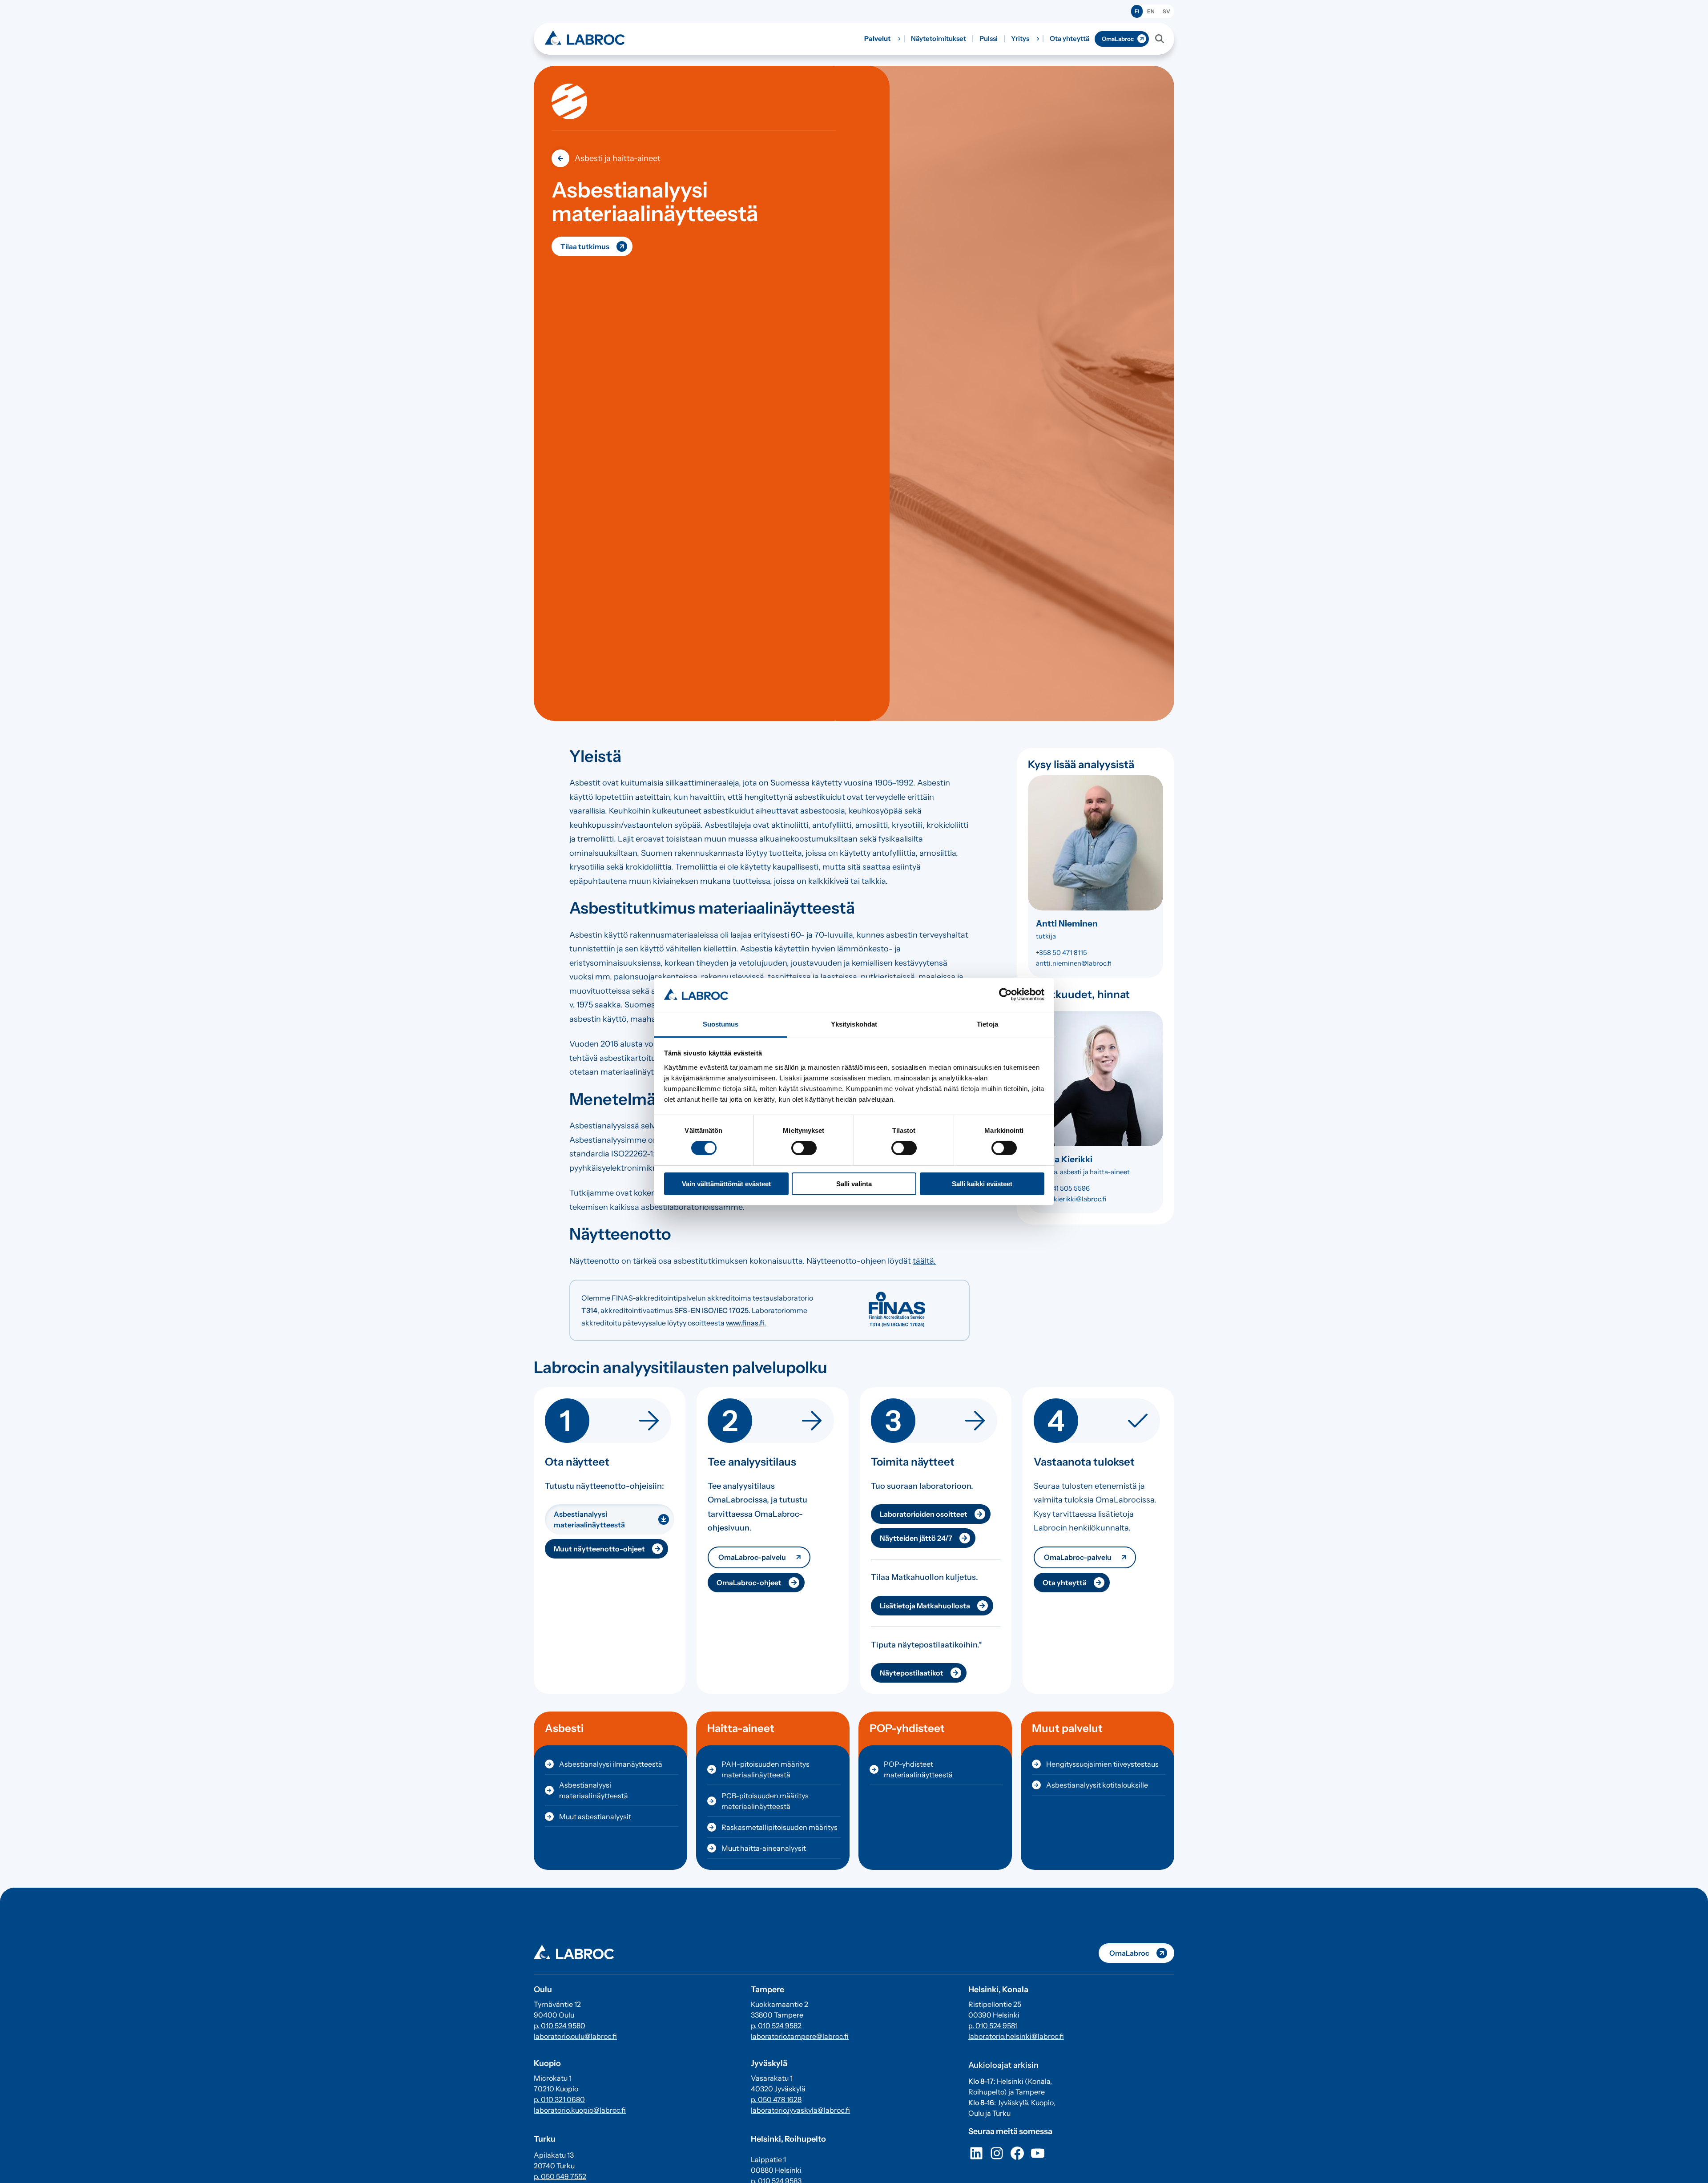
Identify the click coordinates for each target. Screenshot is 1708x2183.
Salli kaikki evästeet (982, 1184)
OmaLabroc (1118, 39)
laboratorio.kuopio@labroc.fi (580, 2110)
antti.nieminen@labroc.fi (1074, 963)
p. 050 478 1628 (776, 2099)
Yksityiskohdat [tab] (854, 1024)
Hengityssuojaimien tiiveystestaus (1102, 1764)
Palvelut (877, 38)
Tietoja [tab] (987, 1024)
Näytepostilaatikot (912, 1673)
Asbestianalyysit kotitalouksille (1097, 1785)
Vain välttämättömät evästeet (726, 1184)
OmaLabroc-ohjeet (749, 1583)
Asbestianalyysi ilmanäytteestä (611, 1764)
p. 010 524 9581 (993, 2026)
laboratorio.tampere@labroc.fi (800, 2036)
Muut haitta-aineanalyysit (764, 1848)
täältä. (924, 1261)
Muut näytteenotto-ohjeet (599, 1549)
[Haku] (1160, 39)
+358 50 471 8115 (1061, 953)
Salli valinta (854, 1184)
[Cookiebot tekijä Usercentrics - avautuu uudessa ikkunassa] (1005, 995)
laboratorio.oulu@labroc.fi (575, 2036)
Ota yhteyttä (1070, 38)
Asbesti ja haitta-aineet (618, 158)
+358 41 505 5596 (1063, 1188)
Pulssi (989, 38)
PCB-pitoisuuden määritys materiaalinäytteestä (765, 1801)
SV (1166, 11)
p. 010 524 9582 (776, 2026)
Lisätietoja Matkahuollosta (925, 1606)
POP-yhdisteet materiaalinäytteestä (918, 1769)
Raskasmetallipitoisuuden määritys (779, 1827)
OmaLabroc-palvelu (752, 1557)
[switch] (804, 1148)
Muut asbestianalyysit (595, 1816)
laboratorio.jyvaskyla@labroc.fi (800, 2110)
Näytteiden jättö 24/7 (916, 1538)
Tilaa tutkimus (585, 246)
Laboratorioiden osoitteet (924, 1514)
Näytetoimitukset (939, 38)
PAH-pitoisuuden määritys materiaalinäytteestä (765, 1769)
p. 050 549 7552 (560, 2176)
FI (1137, 11)
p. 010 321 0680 (559, 2099)
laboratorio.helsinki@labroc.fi (1016, 2036)
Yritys (1020, 38)
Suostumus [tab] (721, 1024)
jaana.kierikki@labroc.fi (1071, 1199)
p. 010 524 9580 (560, 2026)
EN (1151, 11)
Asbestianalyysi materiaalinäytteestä (589, 1519)
